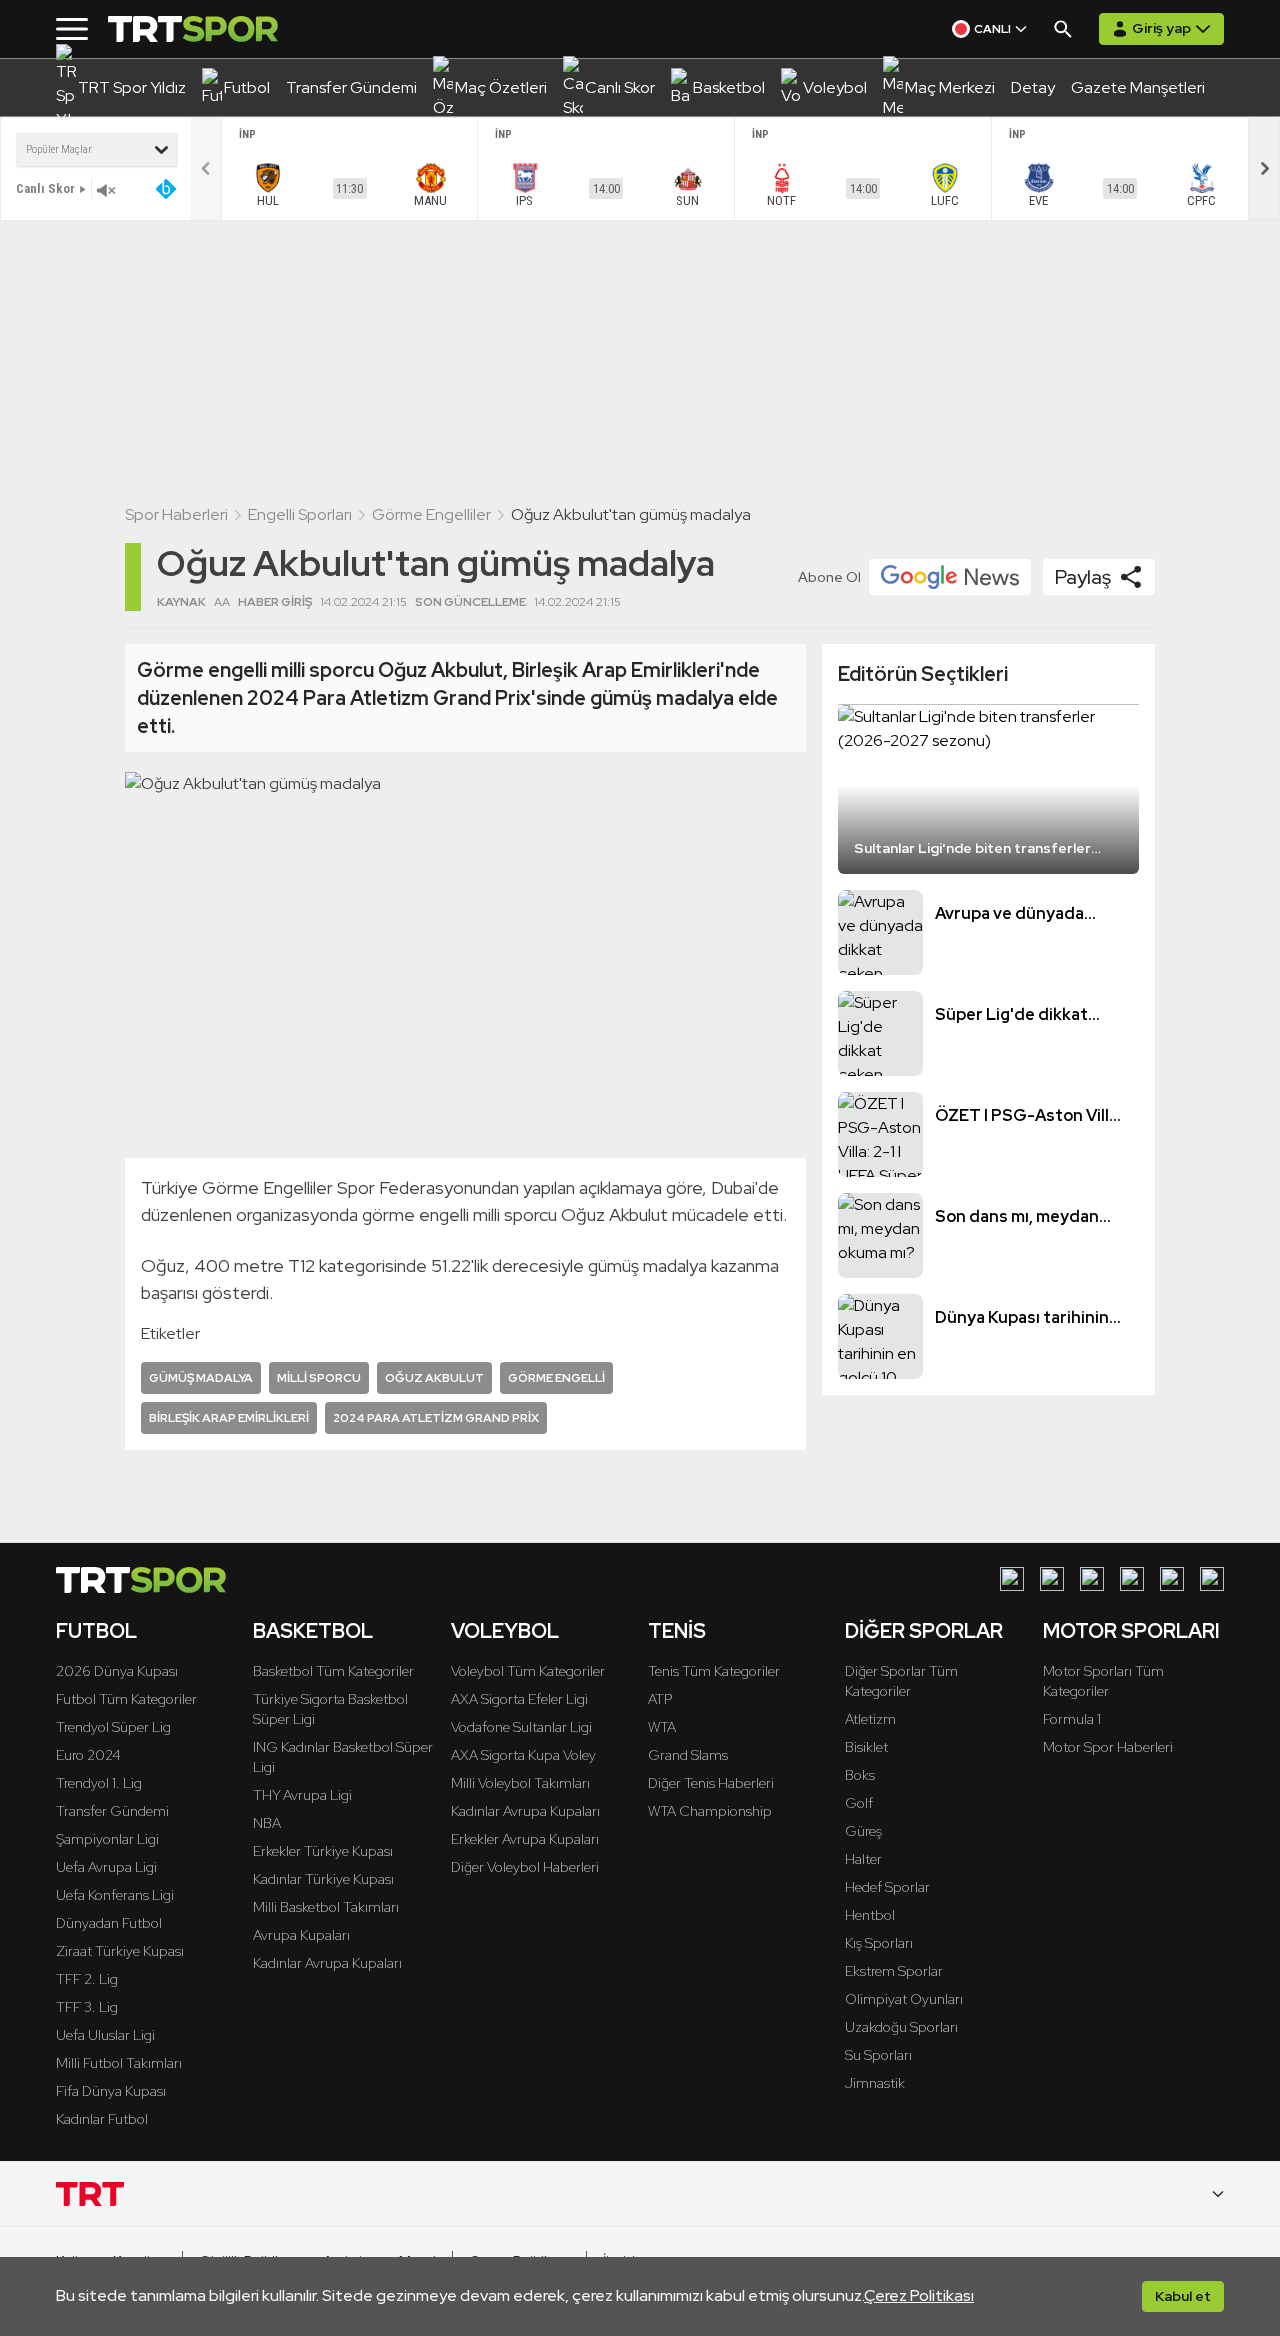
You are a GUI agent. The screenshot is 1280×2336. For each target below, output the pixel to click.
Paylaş (1083, 577)
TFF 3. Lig (87, 2007)
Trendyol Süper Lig (113, 1727)
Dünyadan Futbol (109, 1923)
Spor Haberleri (176, 514)
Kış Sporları (879, 1943)
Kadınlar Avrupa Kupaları (327, 1963)
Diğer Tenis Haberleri (711, 1783)
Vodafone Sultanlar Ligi (521, 1727)
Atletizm (870, 1719)
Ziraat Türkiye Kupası (120, 1951)
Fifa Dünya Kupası (111, 2091)
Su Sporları (878, 2055)
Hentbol (870, 1915)
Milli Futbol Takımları (119, 2063)
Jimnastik (875, 2083)
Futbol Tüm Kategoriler (126, 1699)
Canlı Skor (45, 188)
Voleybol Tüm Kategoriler (528, 1671)
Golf (859, 1803)
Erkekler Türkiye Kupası (323, 1851)
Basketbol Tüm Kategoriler (333, 1671)
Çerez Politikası (919, 2295)
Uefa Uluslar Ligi (105, 2035)
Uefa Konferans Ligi (115, 1895)
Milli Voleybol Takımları (520, 1783)
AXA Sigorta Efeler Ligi (519, 1699)
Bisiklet (866, 1747)
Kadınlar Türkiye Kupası (323, 1879)
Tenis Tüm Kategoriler (714, 1671)
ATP (660, 1699)
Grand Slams (688, 1755)
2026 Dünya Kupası (117, 1671)
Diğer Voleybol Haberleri (525, 1867)
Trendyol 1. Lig (99, 1783)
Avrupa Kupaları (301, 1935)
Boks (860, 1775)
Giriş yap (1161, 28)
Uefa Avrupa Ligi (106, 1867)
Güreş (863, 1831)
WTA (662, 1727)
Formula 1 (1072, 1719)
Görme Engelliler (431, 514)
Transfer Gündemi (112, 1811)
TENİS (677, 1631)
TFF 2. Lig (87, 1979)
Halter (863, 1859)
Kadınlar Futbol (102, 2119)
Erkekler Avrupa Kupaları (525, 1839)
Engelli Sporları (300, 514)
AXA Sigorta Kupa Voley (523, 1755)
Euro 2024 (88, 1755)
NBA (267, 1823)
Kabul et (1183, 2296)
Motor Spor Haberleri (1108, 1747)
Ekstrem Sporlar (894, 1971)
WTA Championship (710, 1811)
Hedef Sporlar (887, 1887)
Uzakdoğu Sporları (901, 2027)
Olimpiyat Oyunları (904, 1999)
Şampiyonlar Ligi (107, 1839)
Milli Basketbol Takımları (326, 1907)
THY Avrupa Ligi (302, 1795)
